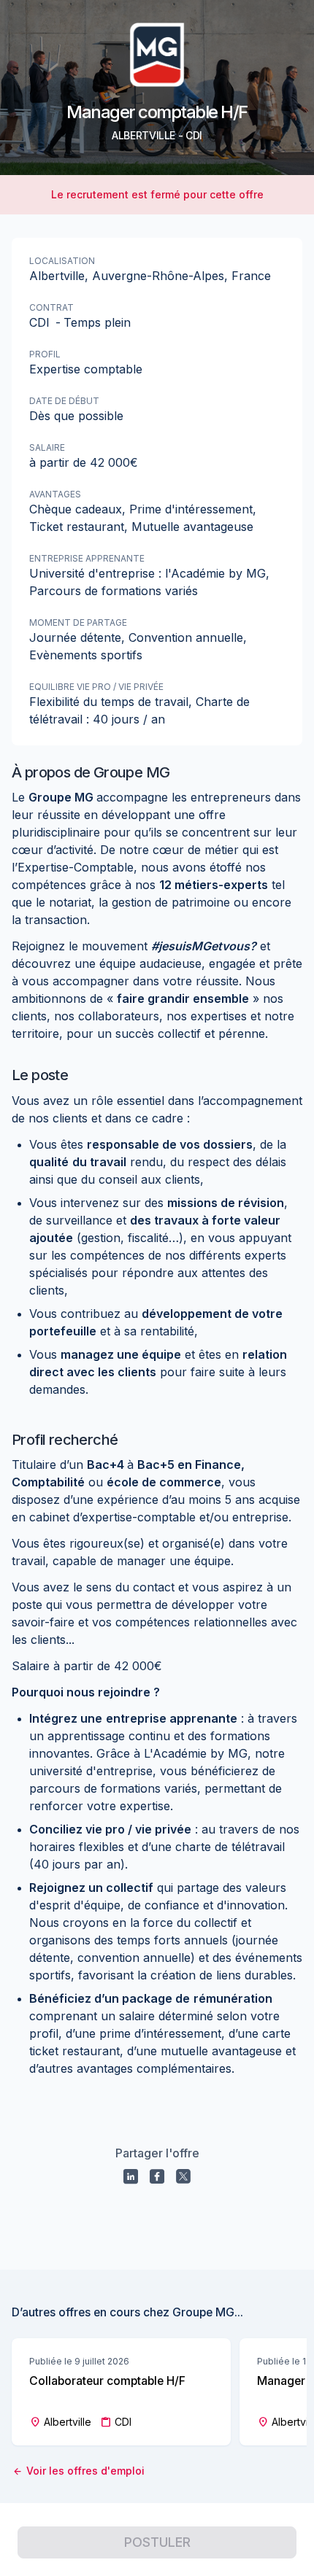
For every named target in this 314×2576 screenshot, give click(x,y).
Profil (45, 354)
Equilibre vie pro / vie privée (96, 687)
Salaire (47, 447)
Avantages (55, 494)
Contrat (51, 307)
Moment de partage (78, 622)
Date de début (64, 401)
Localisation (62, 261)
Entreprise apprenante (87, 558)
